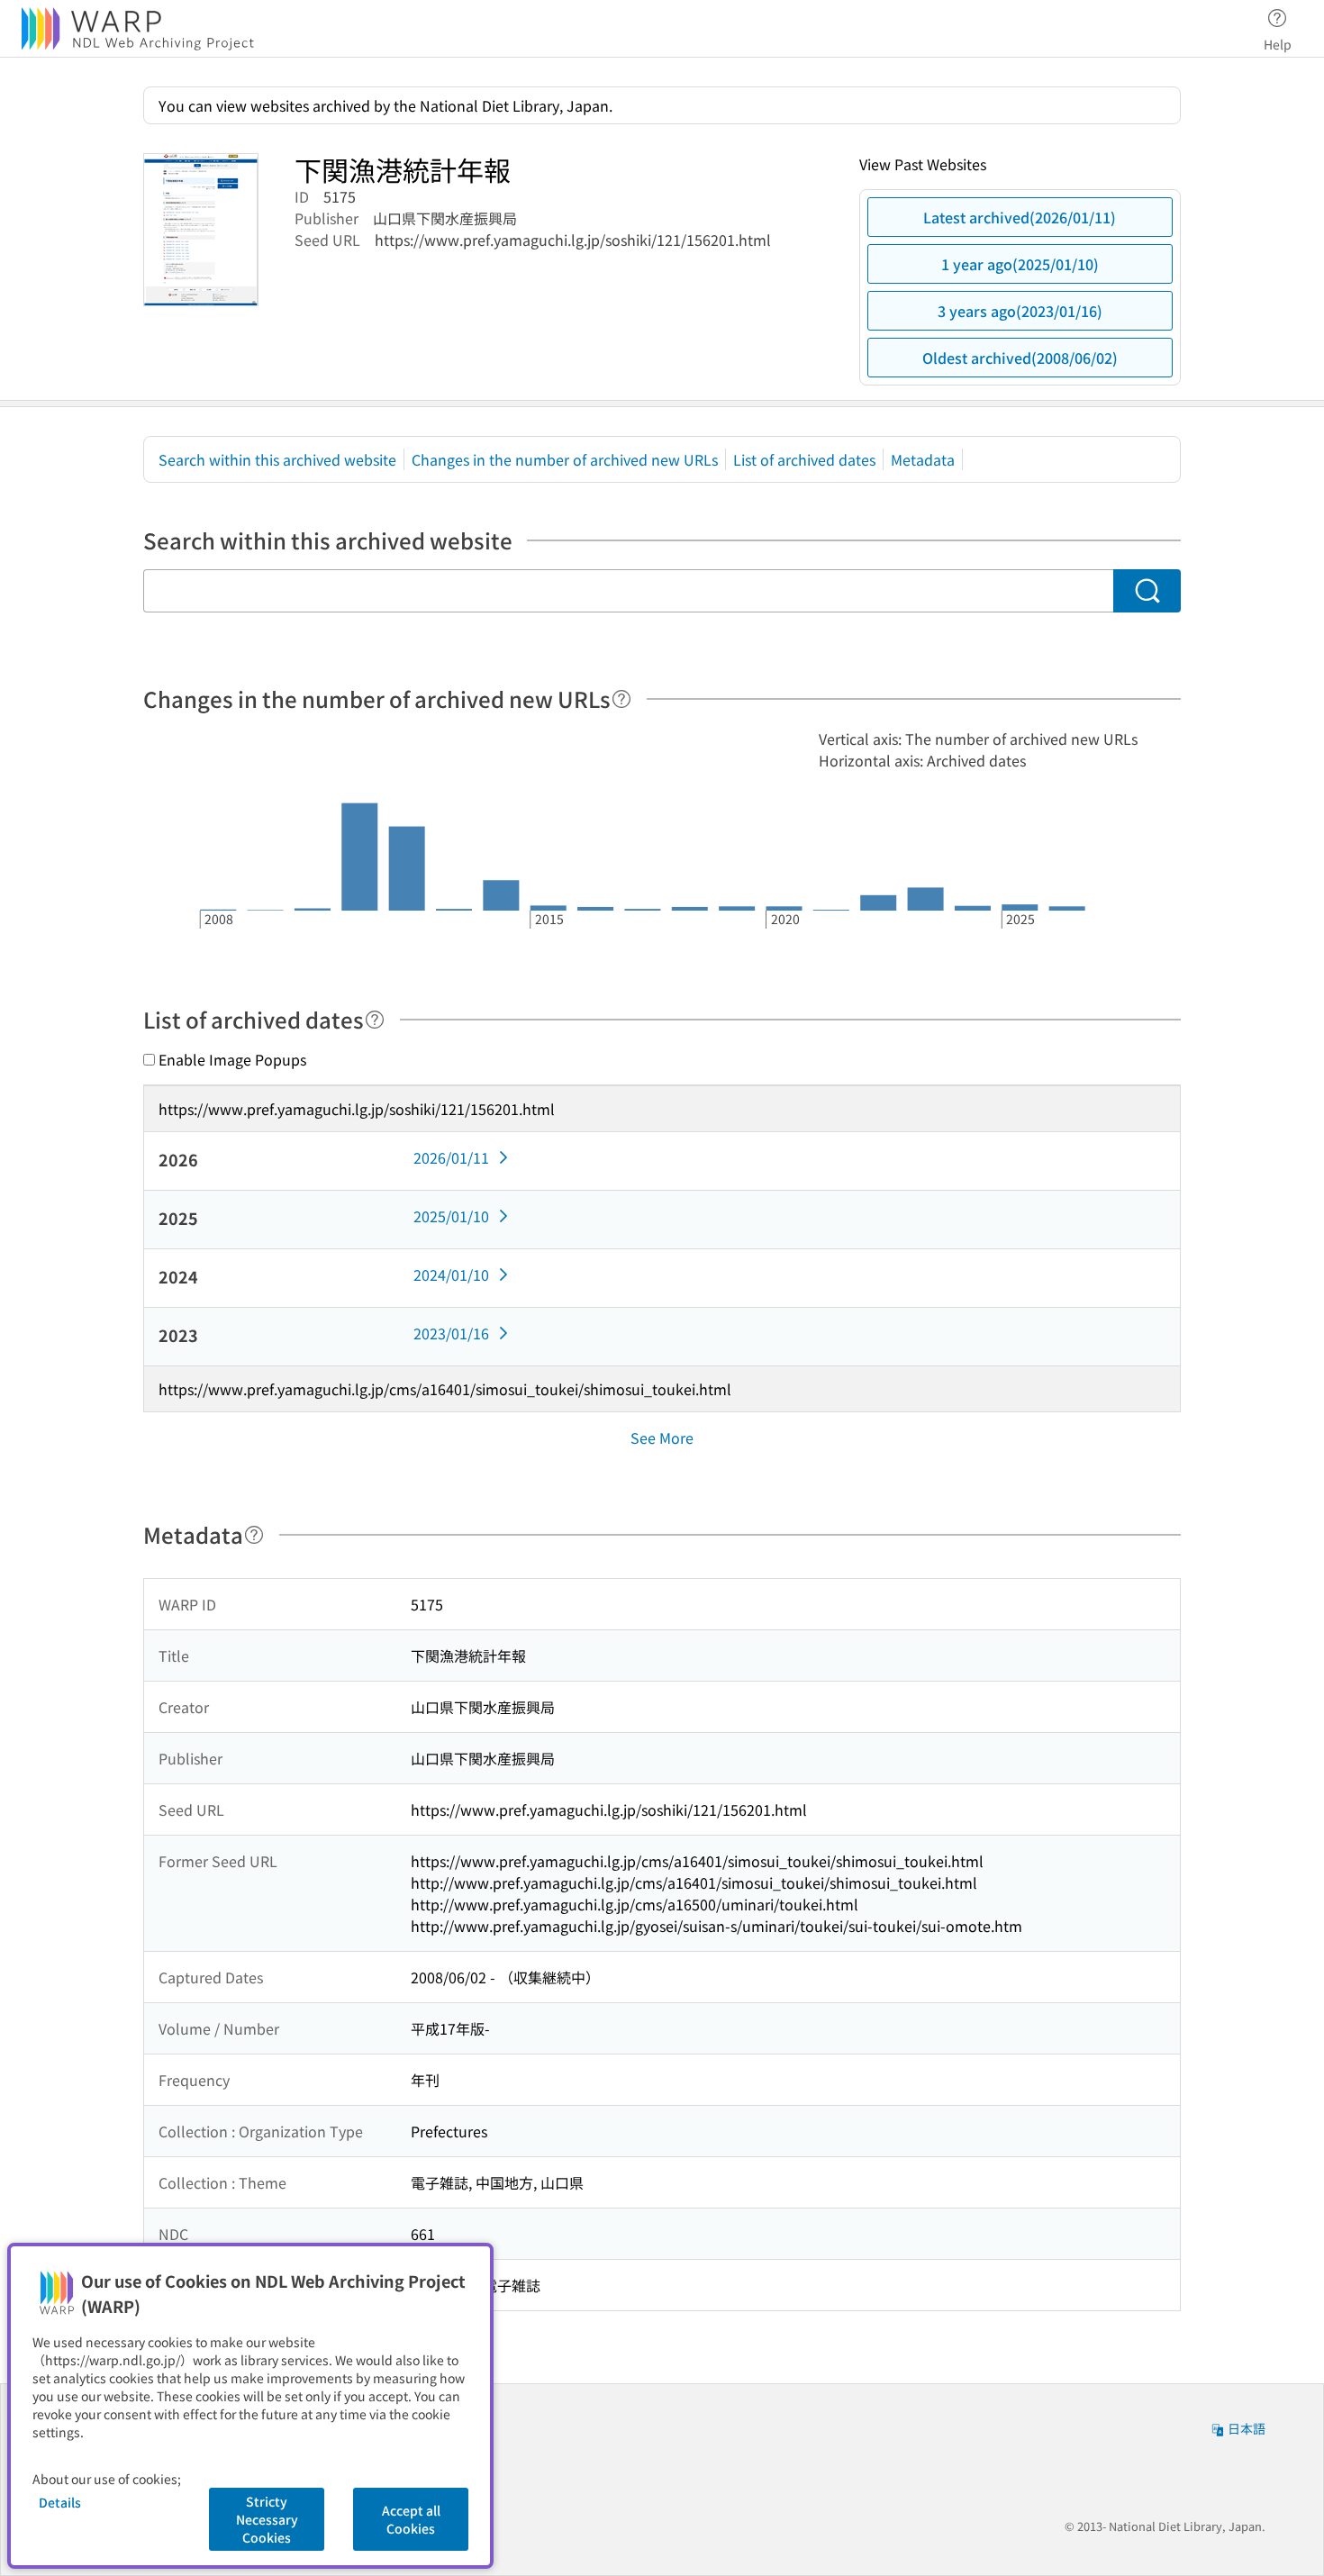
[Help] (621, 699)
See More (662, 1438)
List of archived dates (804, 459)
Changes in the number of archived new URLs (565, 459)
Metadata (923, 459)
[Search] (1147, 591)
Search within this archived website (277, 459)
